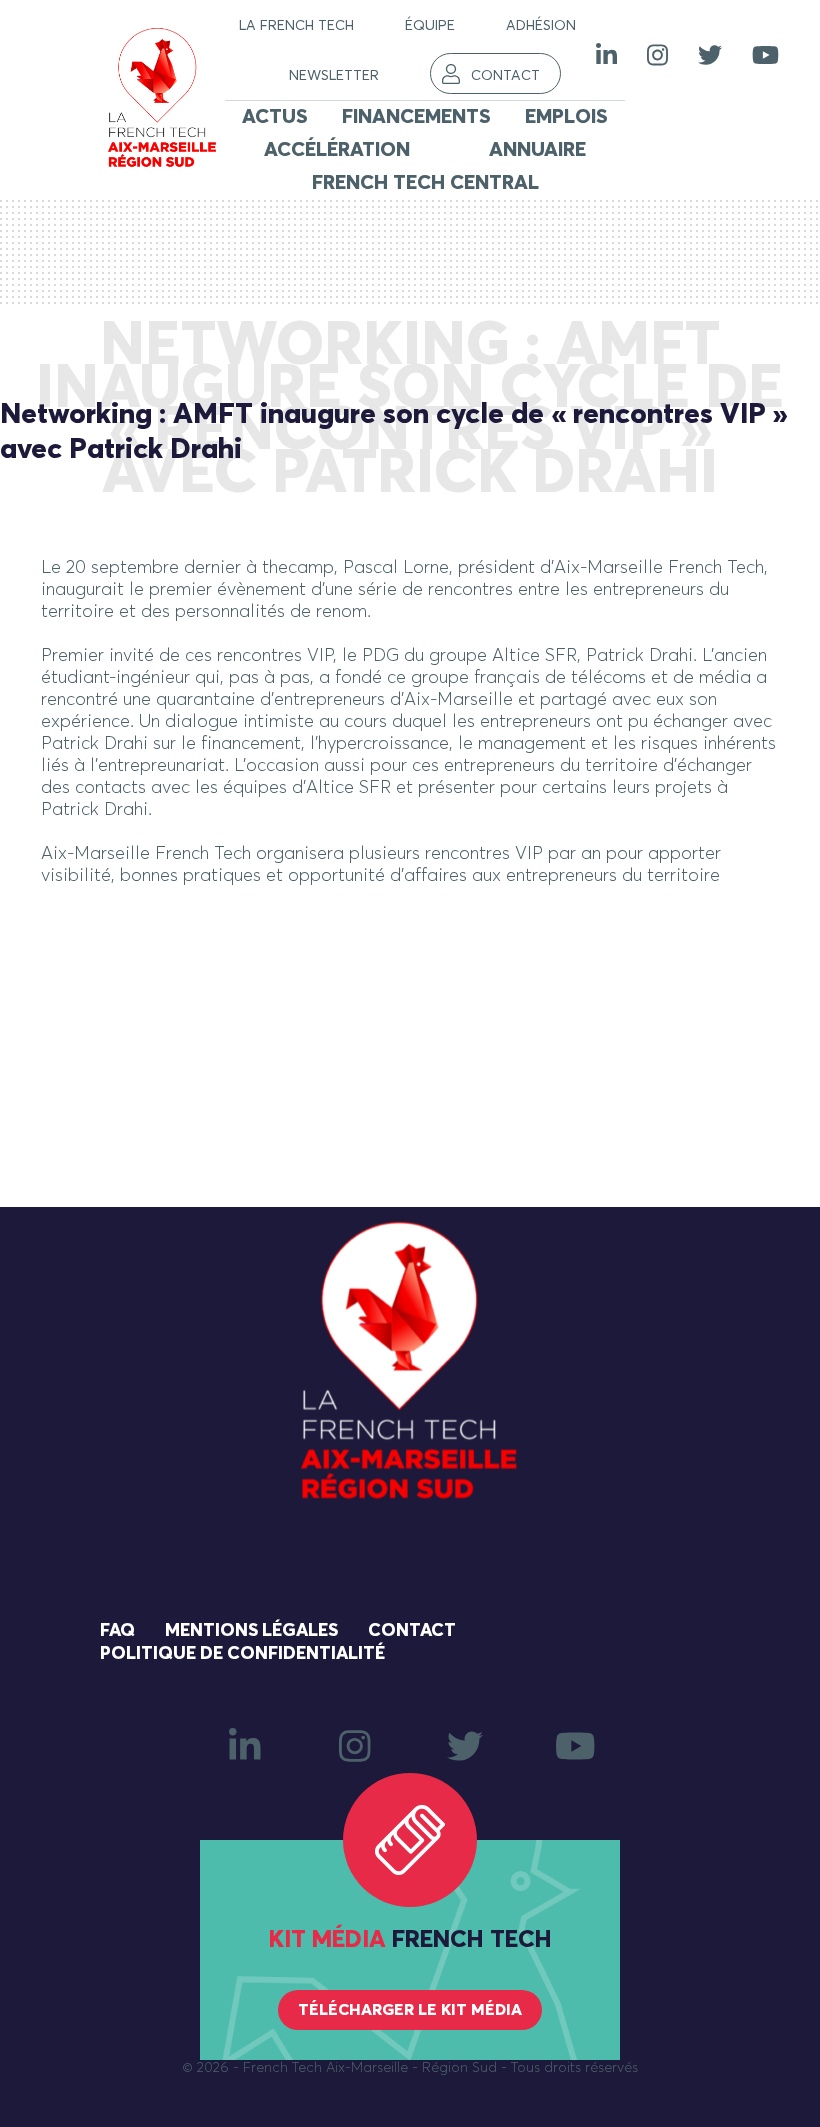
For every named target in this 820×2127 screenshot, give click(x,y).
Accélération (337, 150)
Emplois (566, 117)
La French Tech (296, 26)
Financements (416, 117)
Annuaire (537, 150)
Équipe (430, 26)
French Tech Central (425, 183)
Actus (275, 117)
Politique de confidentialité (242, 1654)
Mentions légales (251, 1631)
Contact (505, 76)
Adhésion (541, 26)
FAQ (117, 1631)
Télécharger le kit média (410, 2010)
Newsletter (334, 76)
